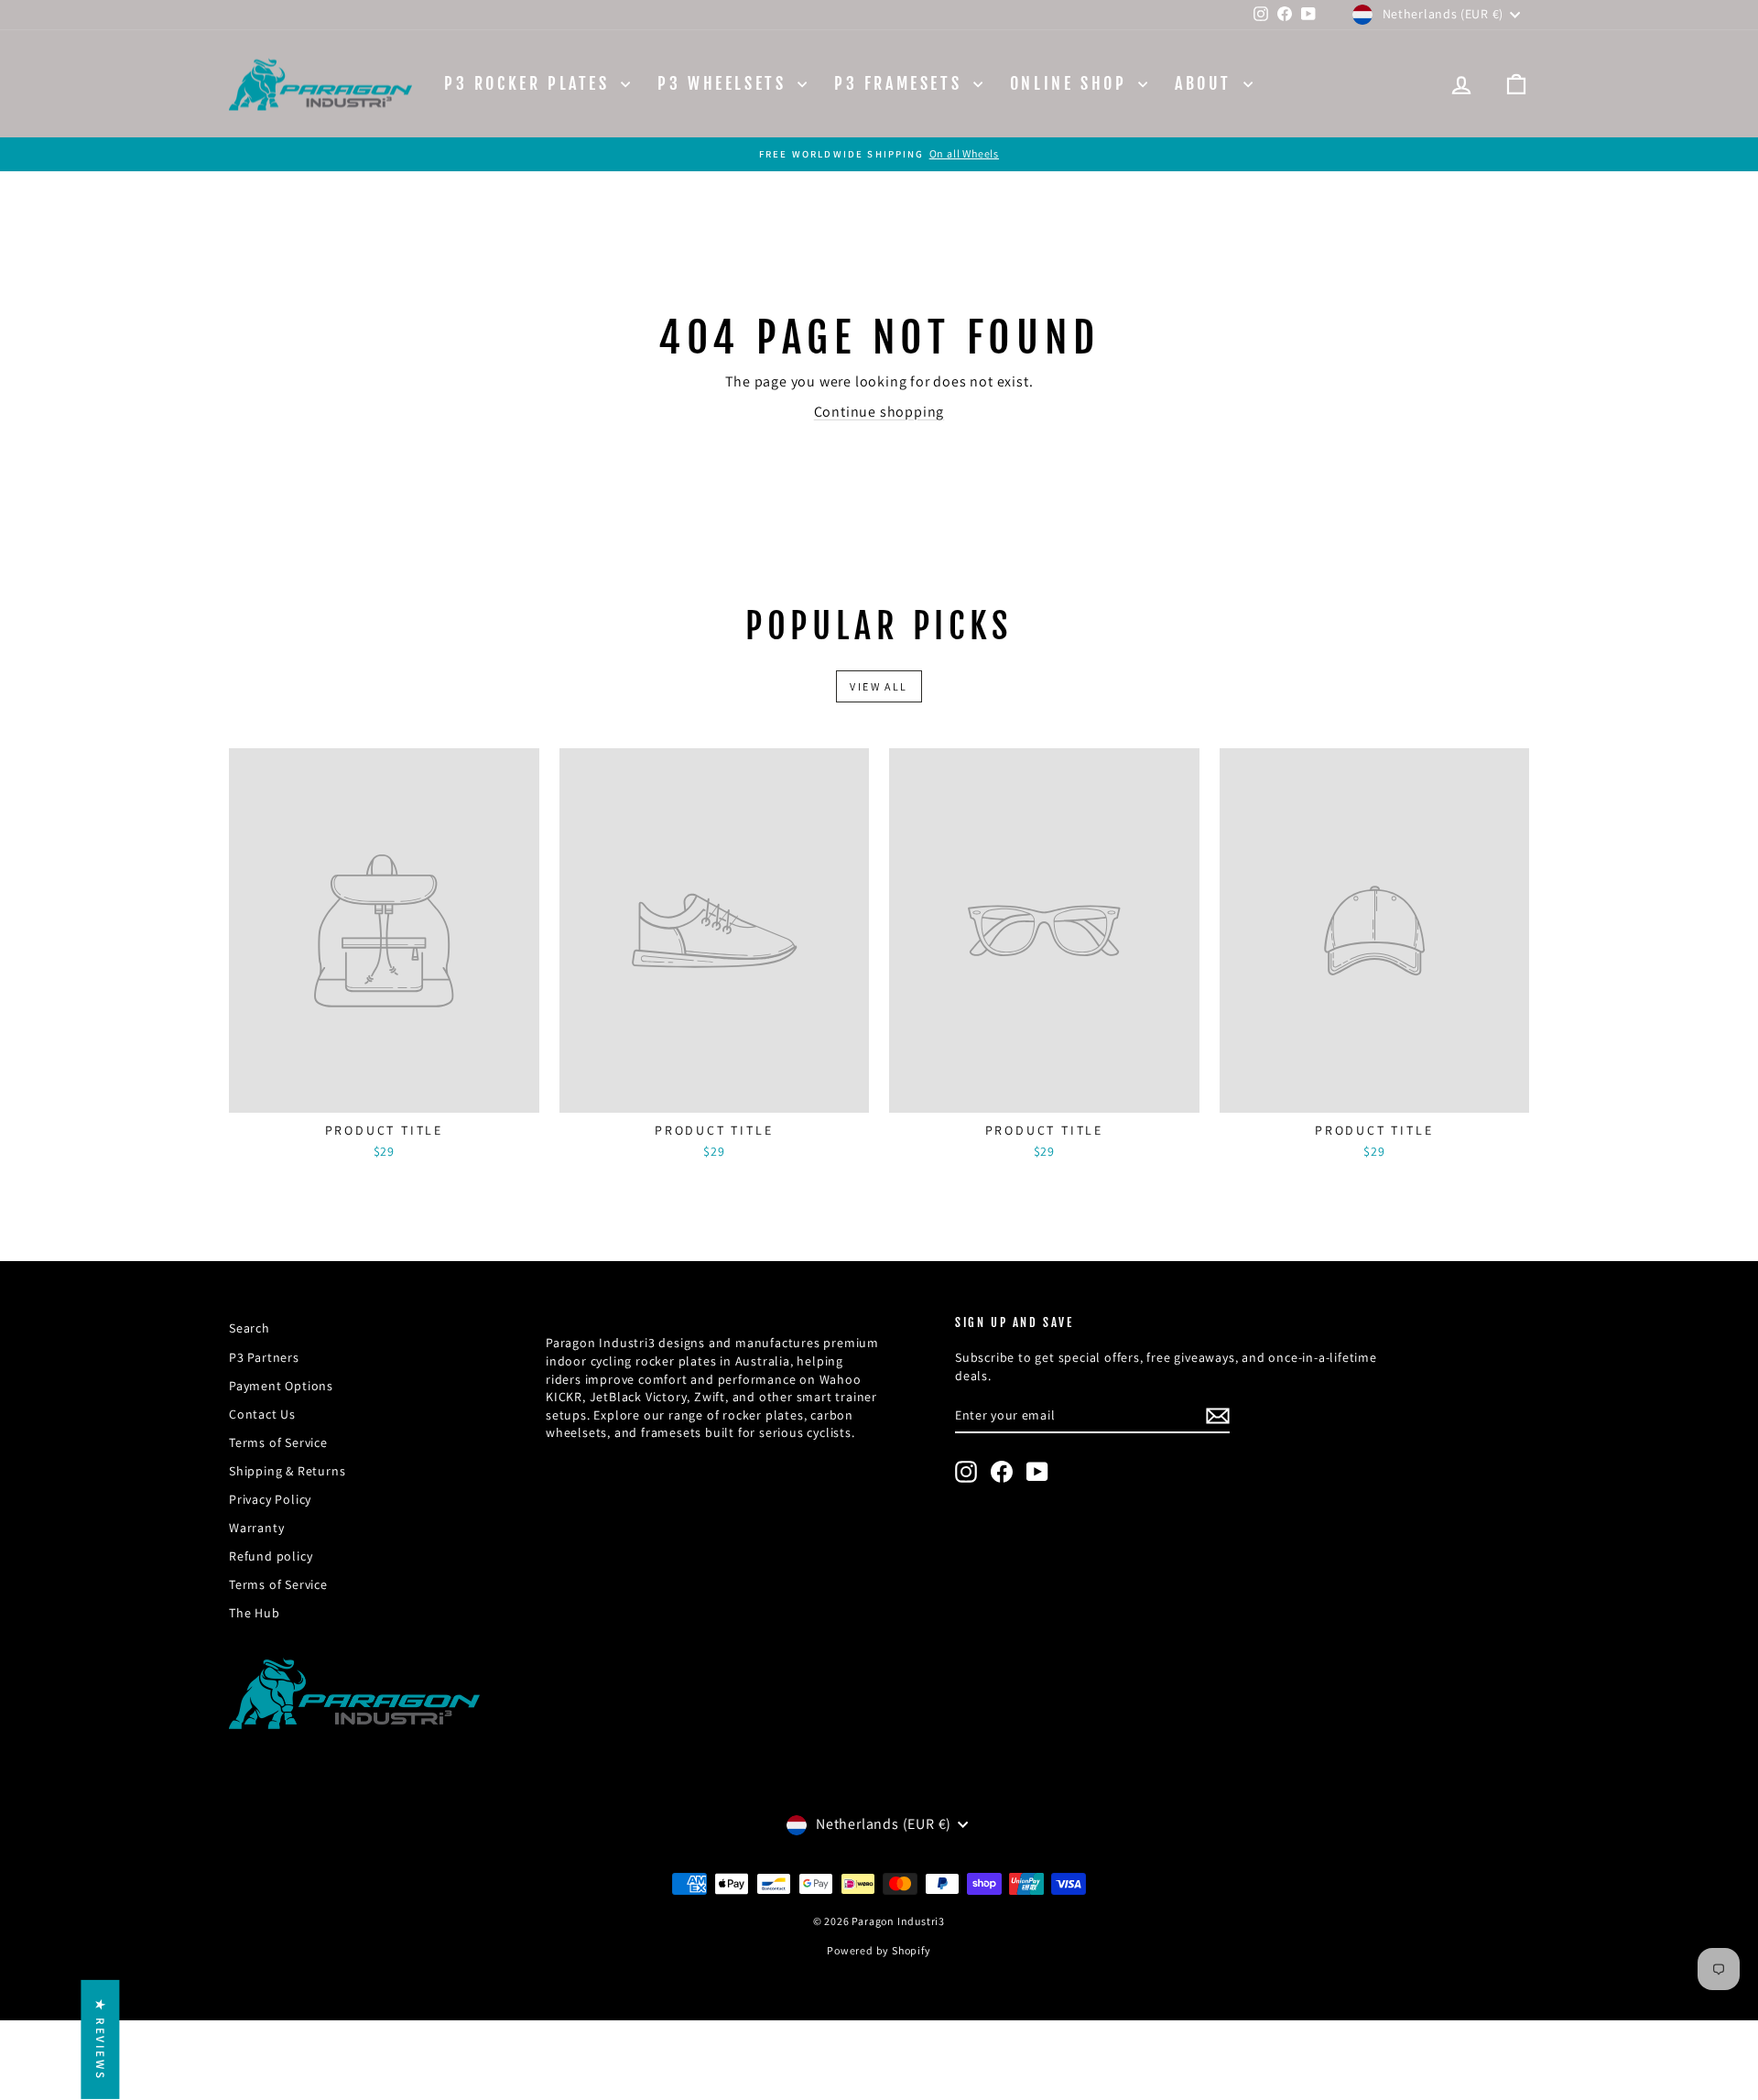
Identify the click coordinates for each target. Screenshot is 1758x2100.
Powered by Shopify (879, 1950)
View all (879, 686)
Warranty (256, 1528)
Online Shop (1072, 83)
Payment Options (281, 1386)
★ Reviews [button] (100, 2040)
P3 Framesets (901, 83)
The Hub (255, 1613)
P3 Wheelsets (725, 83)
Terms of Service (278, 1442)
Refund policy (271, 1556)
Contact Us (262, 1414)
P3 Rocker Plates (530, 83)
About (1207, 83)
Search (250, 1328)
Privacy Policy (270, 1499)
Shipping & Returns (287, 1471)
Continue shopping (879, 412)
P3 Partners (264, 1357)
